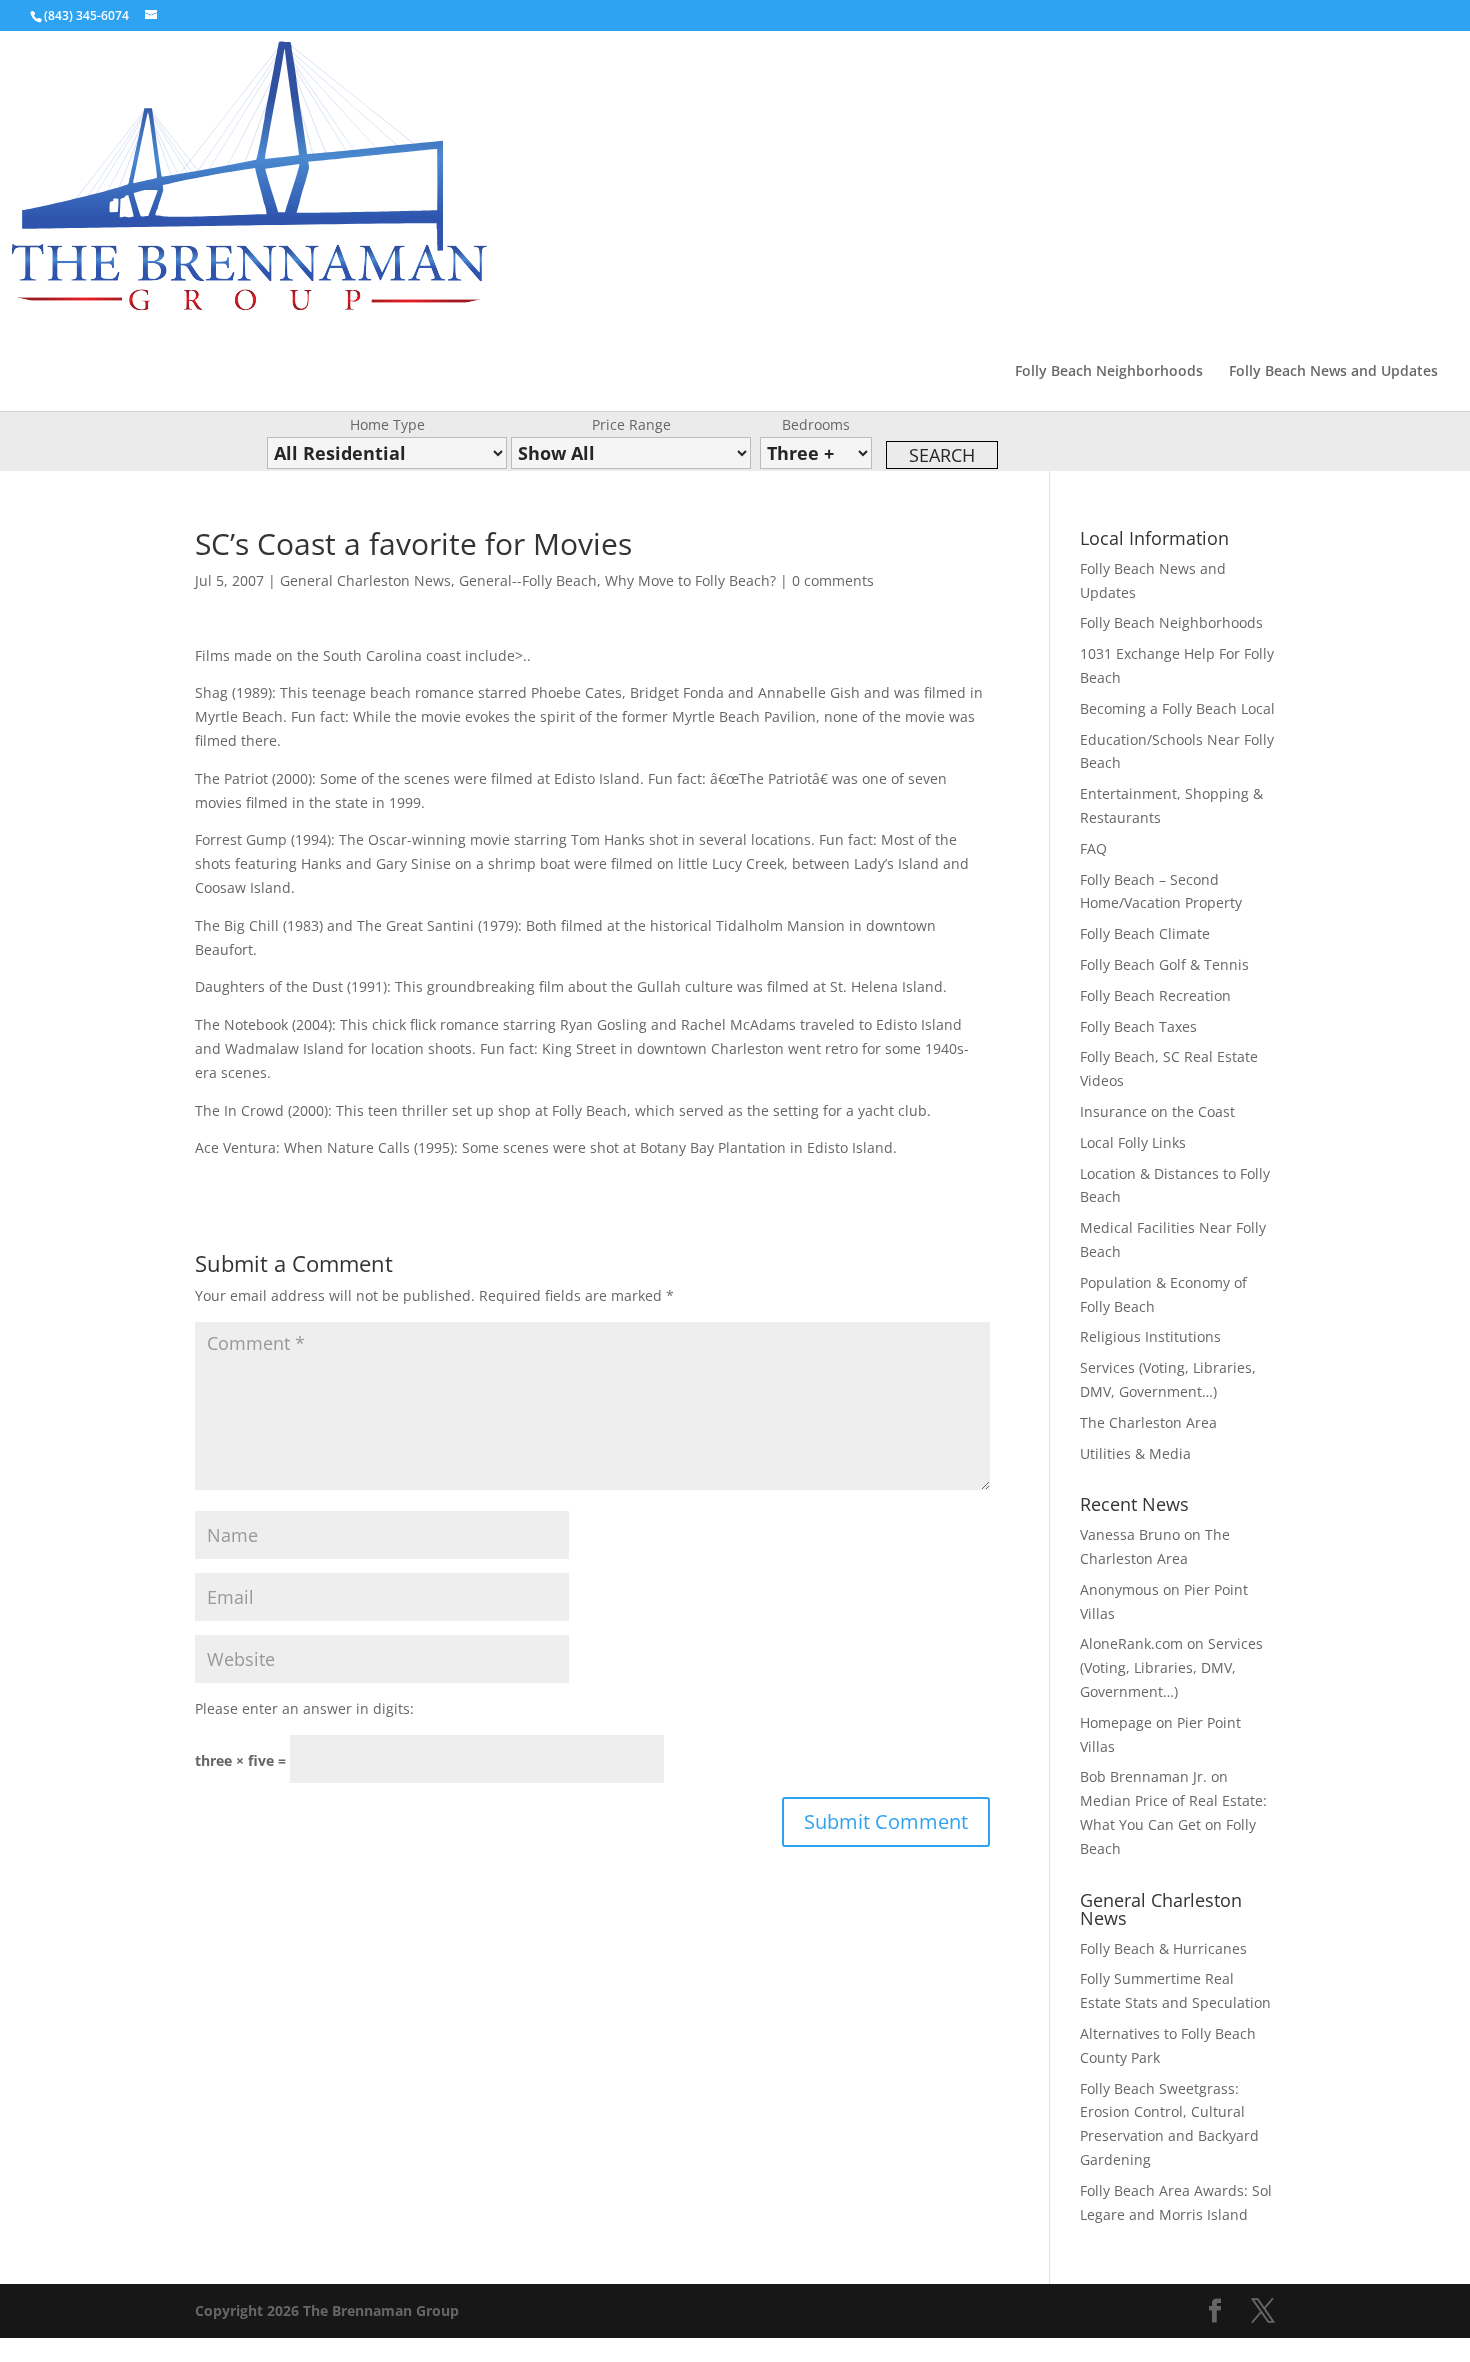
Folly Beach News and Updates (1333, 372)
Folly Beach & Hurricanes (1163, 1948)
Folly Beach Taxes (1138, 1026)
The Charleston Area (1148, 1422)
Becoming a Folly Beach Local (1177, 708)
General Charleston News (365, 580)
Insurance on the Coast (1157, 1111)
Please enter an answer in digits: (304, 1708)
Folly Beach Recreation (1155, 995)
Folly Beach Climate (1145, 933)
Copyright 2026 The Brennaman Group (327, 2310)
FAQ (1093, 848)
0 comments (833, 580)
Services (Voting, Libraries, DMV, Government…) (1171, 1667)
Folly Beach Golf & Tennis (1164, 964)
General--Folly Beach (528, 580)
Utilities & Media (1135, 1453)
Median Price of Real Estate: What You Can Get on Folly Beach (1173, 1824)
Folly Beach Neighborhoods (1109, 372)
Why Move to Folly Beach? (690, 580)
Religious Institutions (1150, 1336)
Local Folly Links (1133, 1142)
